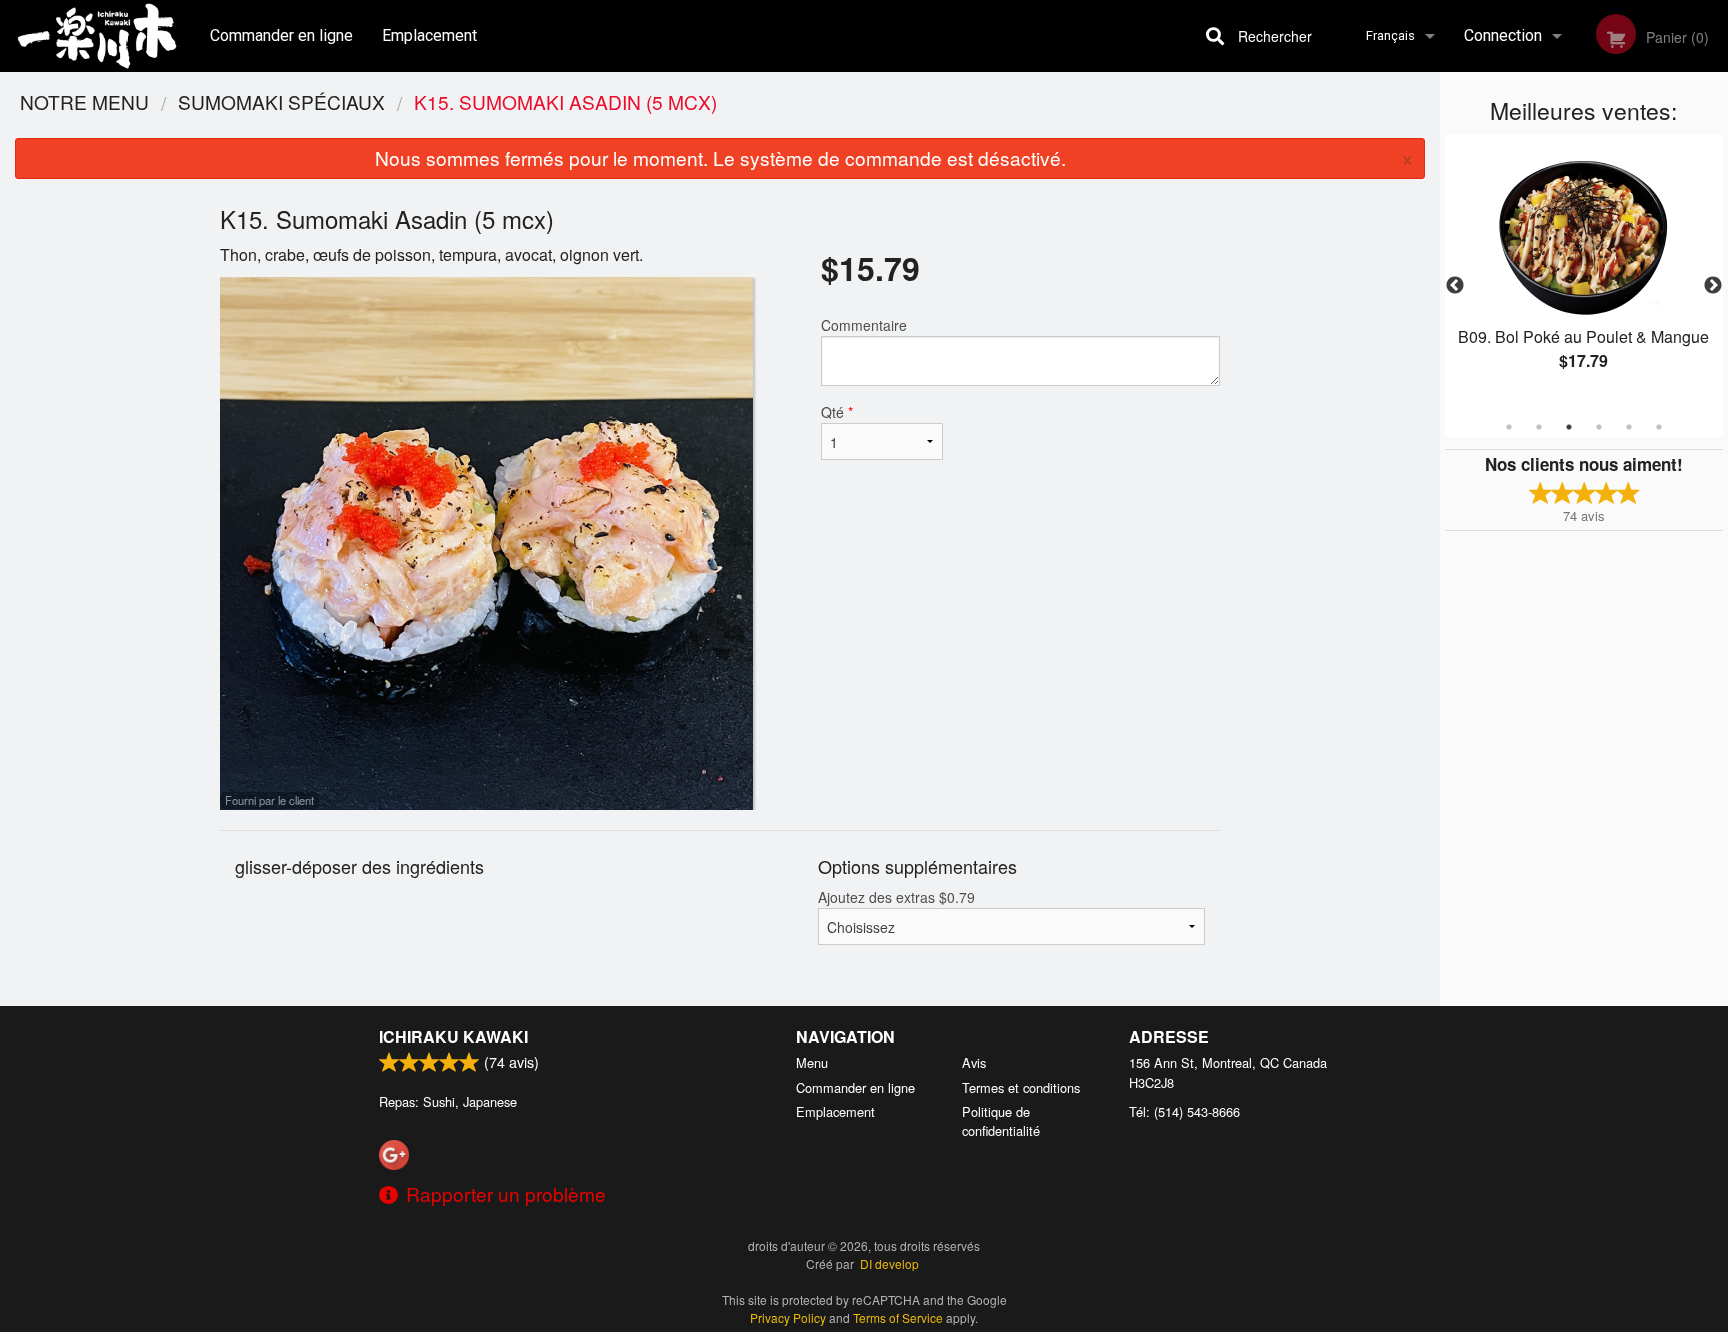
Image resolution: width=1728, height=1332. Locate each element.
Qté (837, 412)
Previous (1455, 286)
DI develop (889, 1263)
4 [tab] (1599, 427)
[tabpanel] (1584, 274)
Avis (974, 1062)
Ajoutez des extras (896, 897)
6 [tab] (1659, 427)
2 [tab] (1539, 427)
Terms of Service (898, 1317)
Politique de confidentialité (1001, 1121)
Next (1713, 286)
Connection (1503, 35)
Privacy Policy (788, 1317)
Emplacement (429, 35)
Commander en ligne (281, 35)
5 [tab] (1629, 427)
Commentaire (864, 325)
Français (1390, 35)
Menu (812, 1062)
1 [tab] (1509, 427)
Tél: (1184, 1111)
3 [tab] (1569, 427)
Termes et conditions (1021, 1087)
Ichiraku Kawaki (453, 1036)
